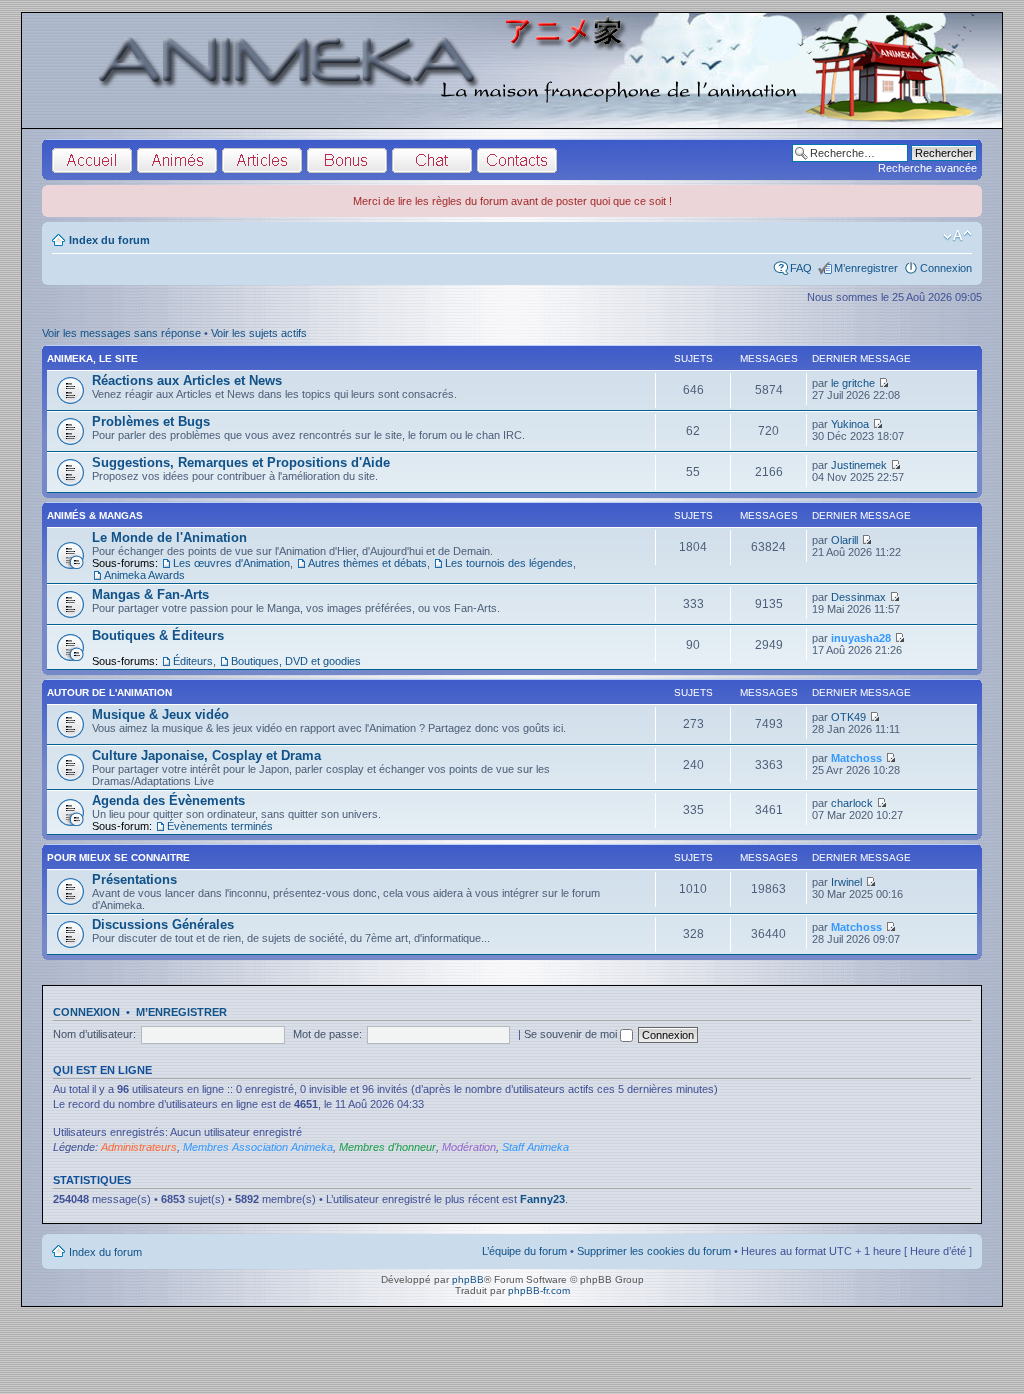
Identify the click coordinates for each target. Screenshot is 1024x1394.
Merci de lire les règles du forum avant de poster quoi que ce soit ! (512, 201)
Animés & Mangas (95, 515)
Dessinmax (858, 597)
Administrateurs (139, 1147)
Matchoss (856, 758)
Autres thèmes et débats (367, 563)
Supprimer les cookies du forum (654, 1251)
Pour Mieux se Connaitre (118, 857)
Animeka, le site (92, 358)
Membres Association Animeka (258, 1147)
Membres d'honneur (387, 1147)
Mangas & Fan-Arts (150, 594)
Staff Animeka (535, 1147)
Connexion (946, 268)
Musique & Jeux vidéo (160, 714)
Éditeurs (193, 661)
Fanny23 (542, 1199)
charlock (852, 803)
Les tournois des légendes (509, 563)
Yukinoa (850, 424)
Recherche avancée (927, 168)
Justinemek (859, 465)
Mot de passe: (327, 1034)
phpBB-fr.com (539, 1290)
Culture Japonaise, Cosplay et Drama (206, 755)
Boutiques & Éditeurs (158, 635)
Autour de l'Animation (109, 692)
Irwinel (846, 882)
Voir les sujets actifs (259, 333)
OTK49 (848, 717)
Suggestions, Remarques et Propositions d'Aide (241, 462)
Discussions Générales (163, 924)
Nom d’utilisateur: (94, 1034)
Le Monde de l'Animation (169, 537)
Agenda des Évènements (168, 800)
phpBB (468, 1279)
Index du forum (109, 240)
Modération (469, 1147)
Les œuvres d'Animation (231, 563)
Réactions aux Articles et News (187, 380)
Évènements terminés (220, 826)
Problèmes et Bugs (151, 421)
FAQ (801, 268)
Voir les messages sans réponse (121, 333)
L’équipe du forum (524, 1251)
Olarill (844, 540)
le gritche (853, 383)
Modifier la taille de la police (957, 236)
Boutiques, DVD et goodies (296, 661)
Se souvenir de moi (572, 1034)
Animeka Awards (144, 575)
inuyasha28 (861, 638)
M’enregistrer (866, 268)
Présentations (134, 879)
